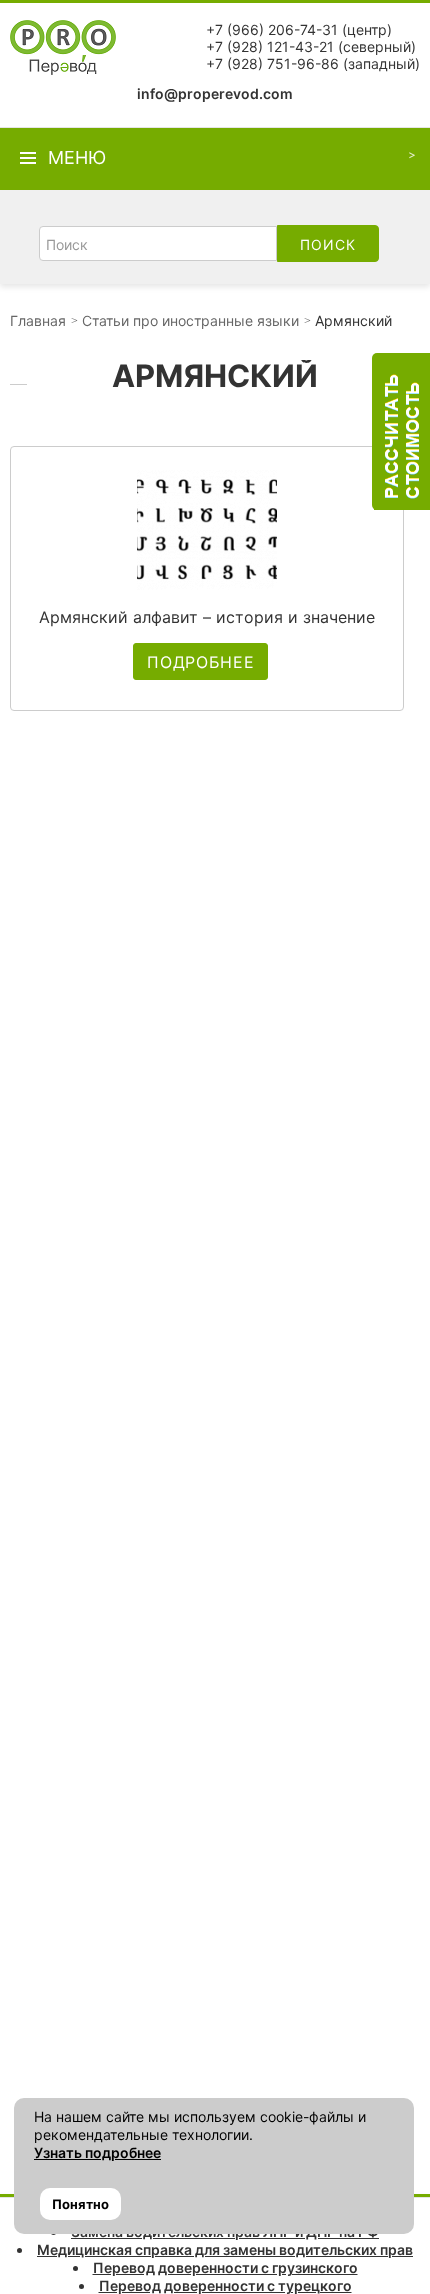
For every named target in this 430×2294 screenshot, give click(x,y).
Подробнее (200, 662)
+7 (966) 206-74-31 (272, 29)
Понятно (80, 2204)
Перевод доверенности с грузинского (225, 2267)
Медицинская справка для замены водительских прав (225, 2249)
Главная (38, 320)
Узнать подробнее (97, 2152)
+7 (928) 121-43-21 (270, 46)
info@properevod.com (215, 93)
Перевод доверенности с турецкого (225, 2285)
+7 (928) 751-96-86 (272, 63)
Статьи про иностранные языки (190, 320)
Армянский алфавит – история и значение (207, 617)
